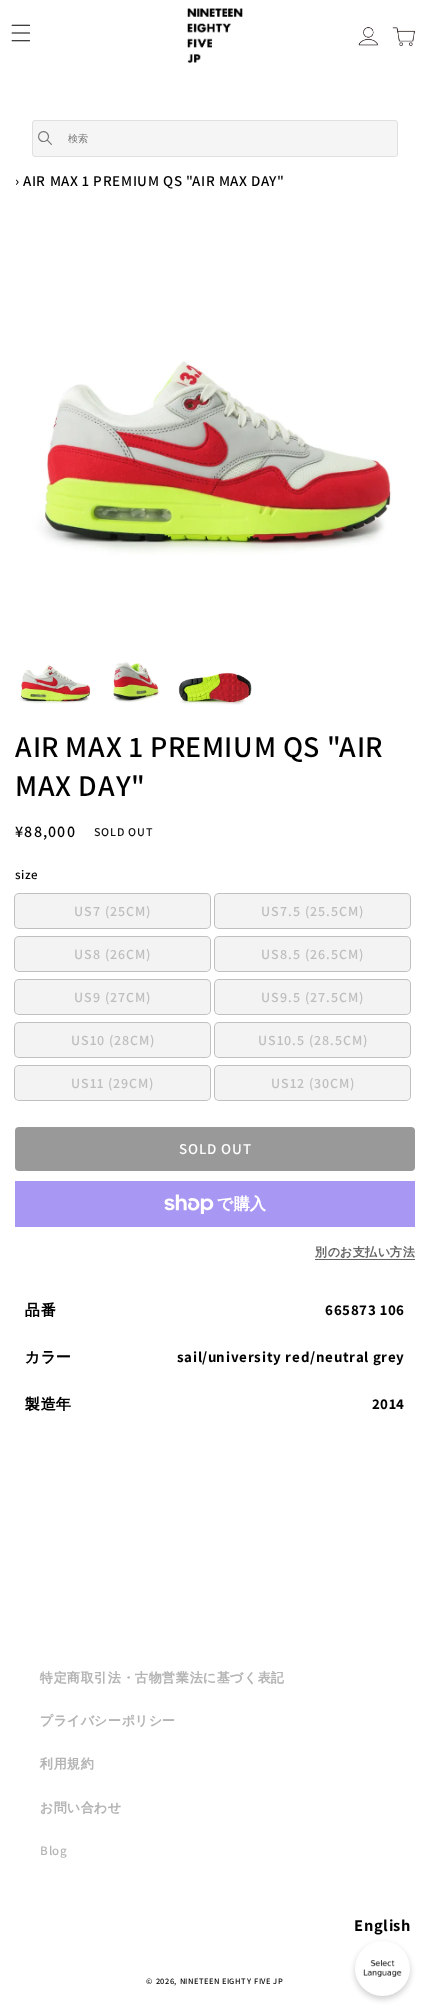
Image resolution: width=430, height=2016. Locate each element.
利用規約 (67, 1763)
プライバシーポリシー (108, 1720)
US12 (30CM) (340, 1086)
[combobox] (215, 138)
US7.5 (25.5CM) (335, 914)
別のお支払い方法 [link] (365, 1251)
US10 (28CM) (140, 1043)
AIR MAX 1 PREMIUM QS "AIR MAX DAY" (153, 180)
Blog (53, 1850)
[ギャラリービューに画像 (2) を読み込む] (135, 679)
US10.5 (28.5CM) (334, 1043)
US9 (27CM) (142, 1000)
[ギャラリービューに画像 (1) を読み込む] (55, 679)
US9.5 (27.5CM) (335, 1000)
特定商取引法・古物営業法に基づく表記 (162, 1677)
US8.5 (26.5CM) (335, 957)
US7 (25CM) (142, 914)
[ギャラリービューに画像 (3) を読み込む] (215, 679)
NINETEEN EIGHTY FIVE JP (232, 1980)
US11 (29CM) (140, 1086)
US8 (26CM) (142, 957)
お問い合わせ (81, 1807)
